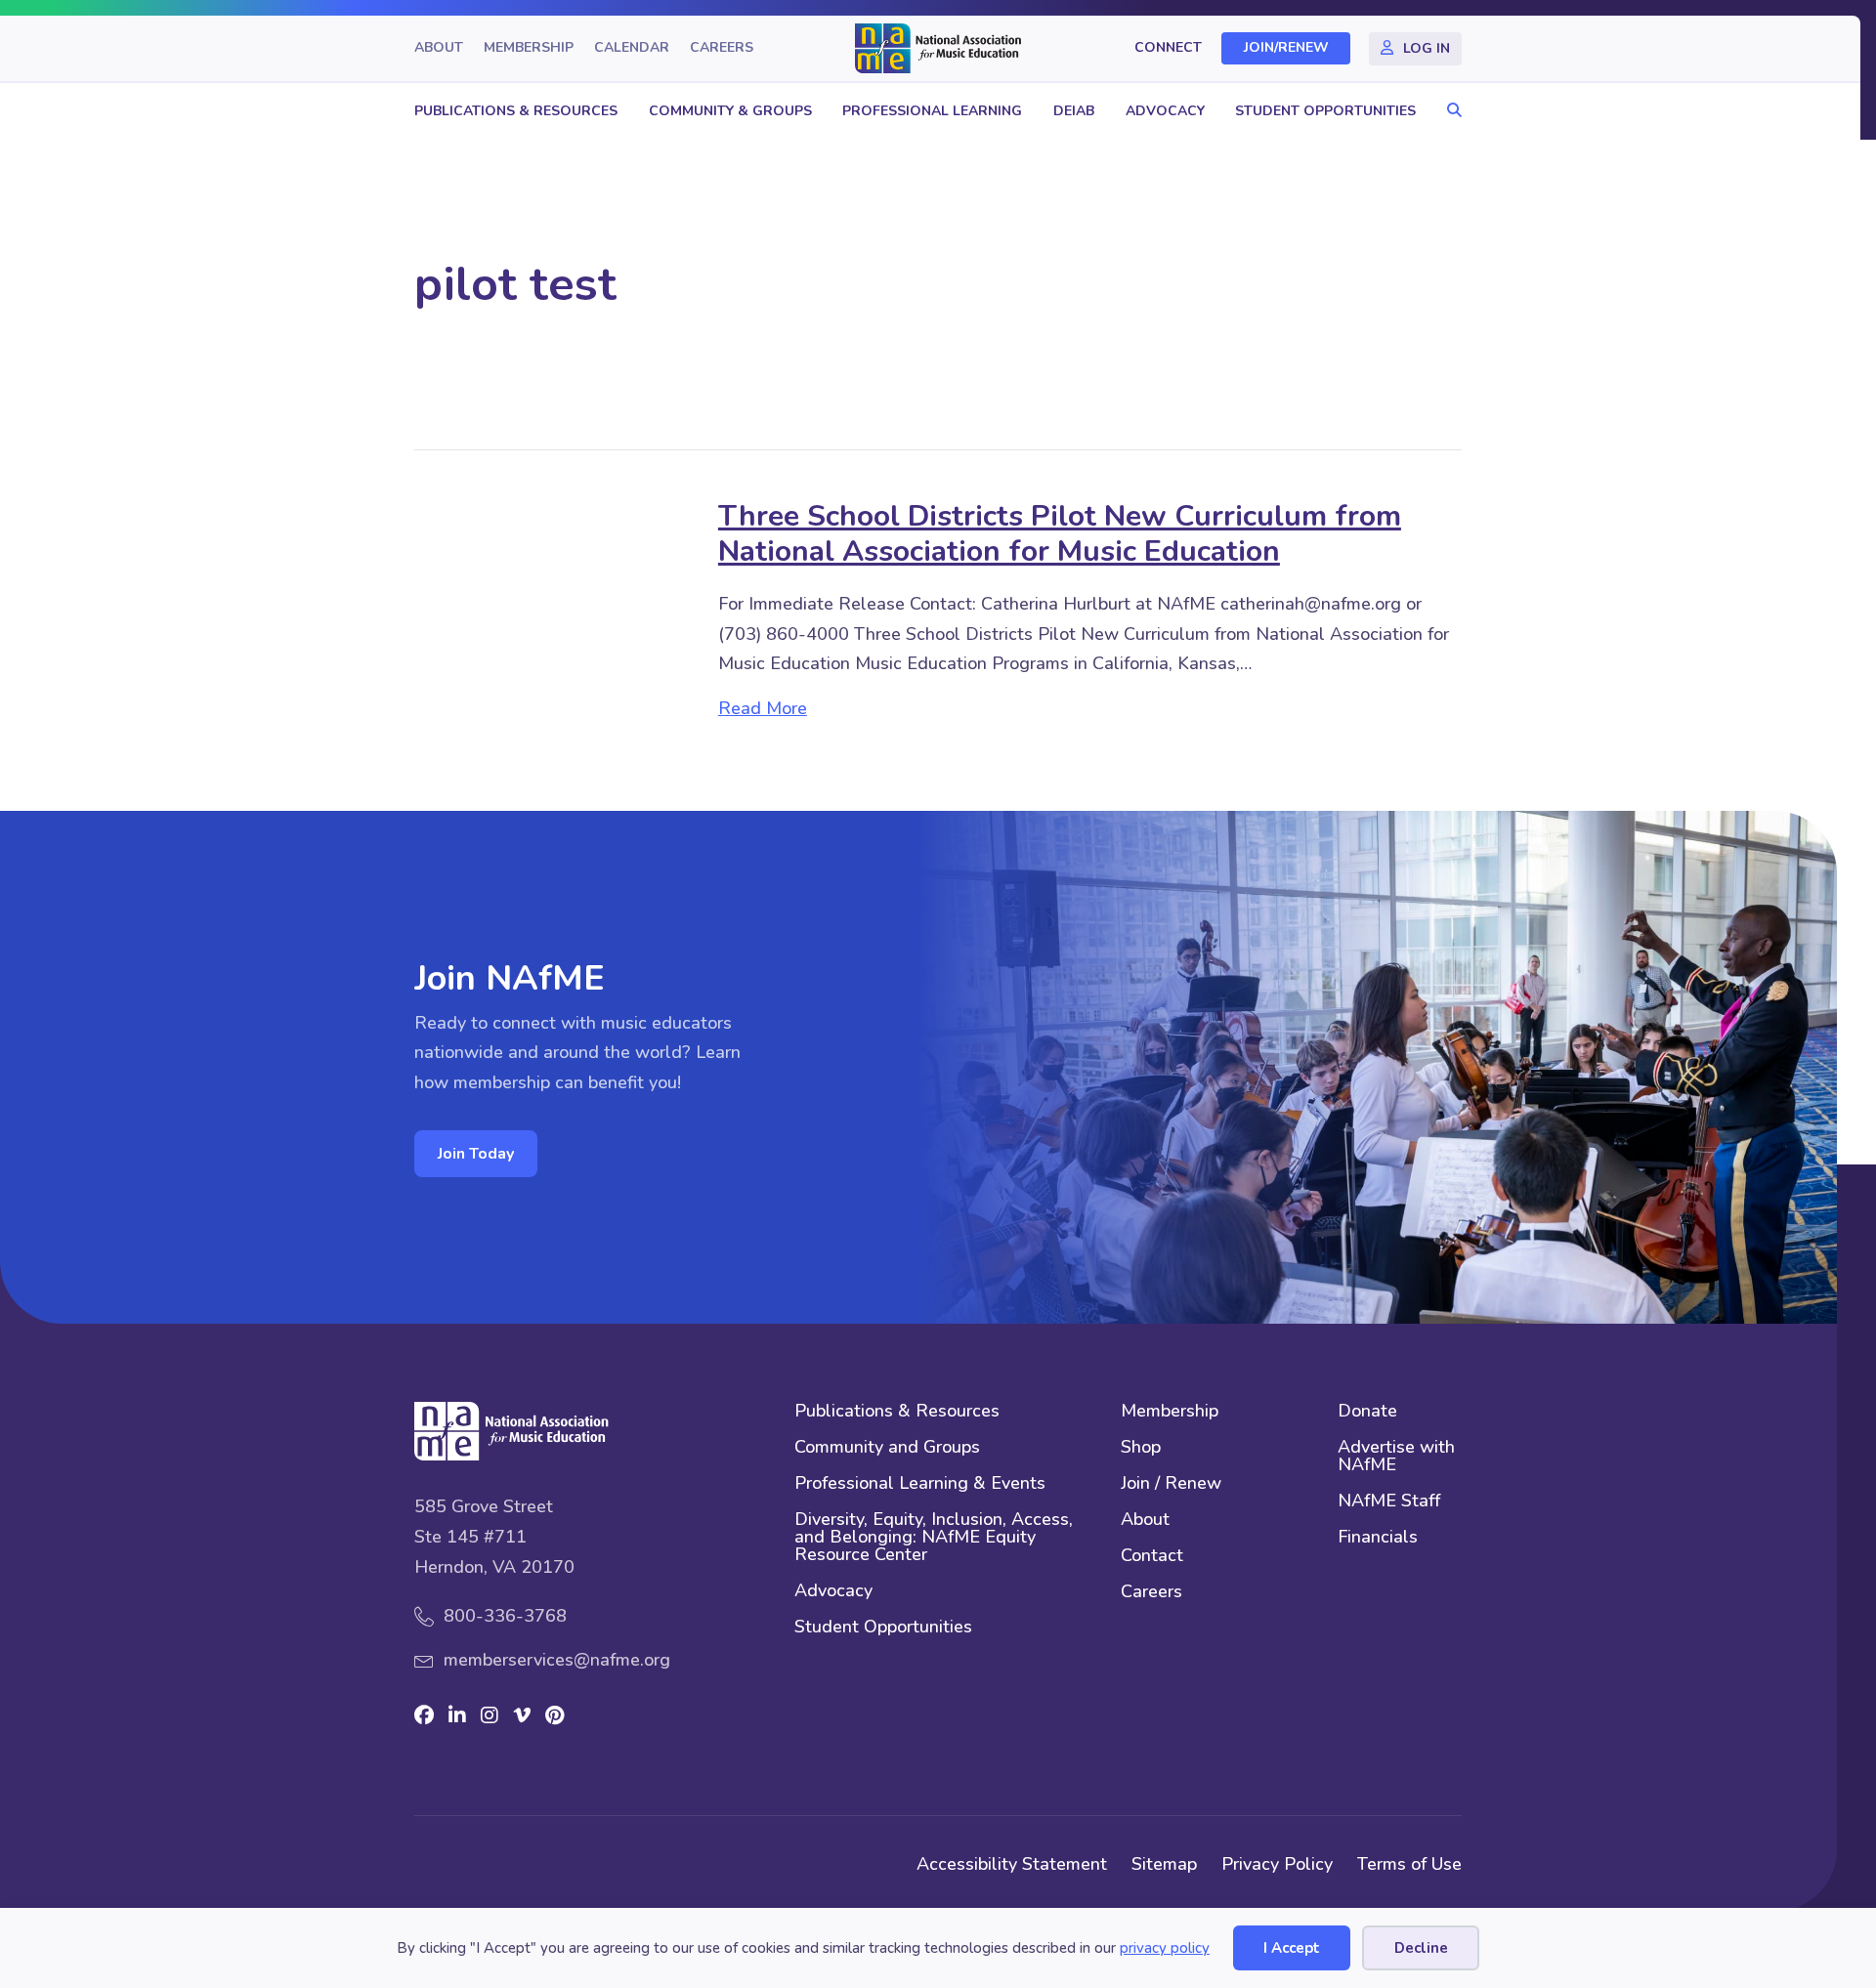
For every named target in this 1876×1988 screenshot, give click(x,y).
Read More (763, 708)
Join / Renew (1171, 1484)
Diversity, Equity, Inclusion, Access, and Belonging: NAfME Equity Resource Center (934, 1538)
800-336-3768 (505, 1616)
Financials (1378, 1538)
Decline (1421, 1948)
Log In (1427, 48)
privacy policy (1165, 1948)
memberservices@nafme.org (557, 1660)
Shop (1141, 1448)
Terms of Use (1409, 1864)
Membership (529, 48)
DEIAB (1074, 111)
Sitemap (1164, 1864)
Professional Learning (932, 111)
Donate (1367, 1412)
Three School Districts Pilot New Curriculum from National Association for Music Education (1060, 534)
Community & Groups (730, 111)
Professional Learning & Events (920, 1484)
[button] (1450, 111)
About (439, 48)
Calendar (632, 48)
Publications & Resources (516, 111)
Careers (722, 48)
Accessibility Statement (1012, 1864)
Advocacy (1165, 111)
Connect (1168, 48)
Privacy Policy (1277, 1864)
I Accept (1292, 1948)
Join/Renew (1286, 48)
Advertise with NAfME (1396, 1457)
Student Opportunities (1325, 111)
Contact (1152, 1557)
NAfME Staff (1389, 1502)
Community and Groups (887, 1448)
